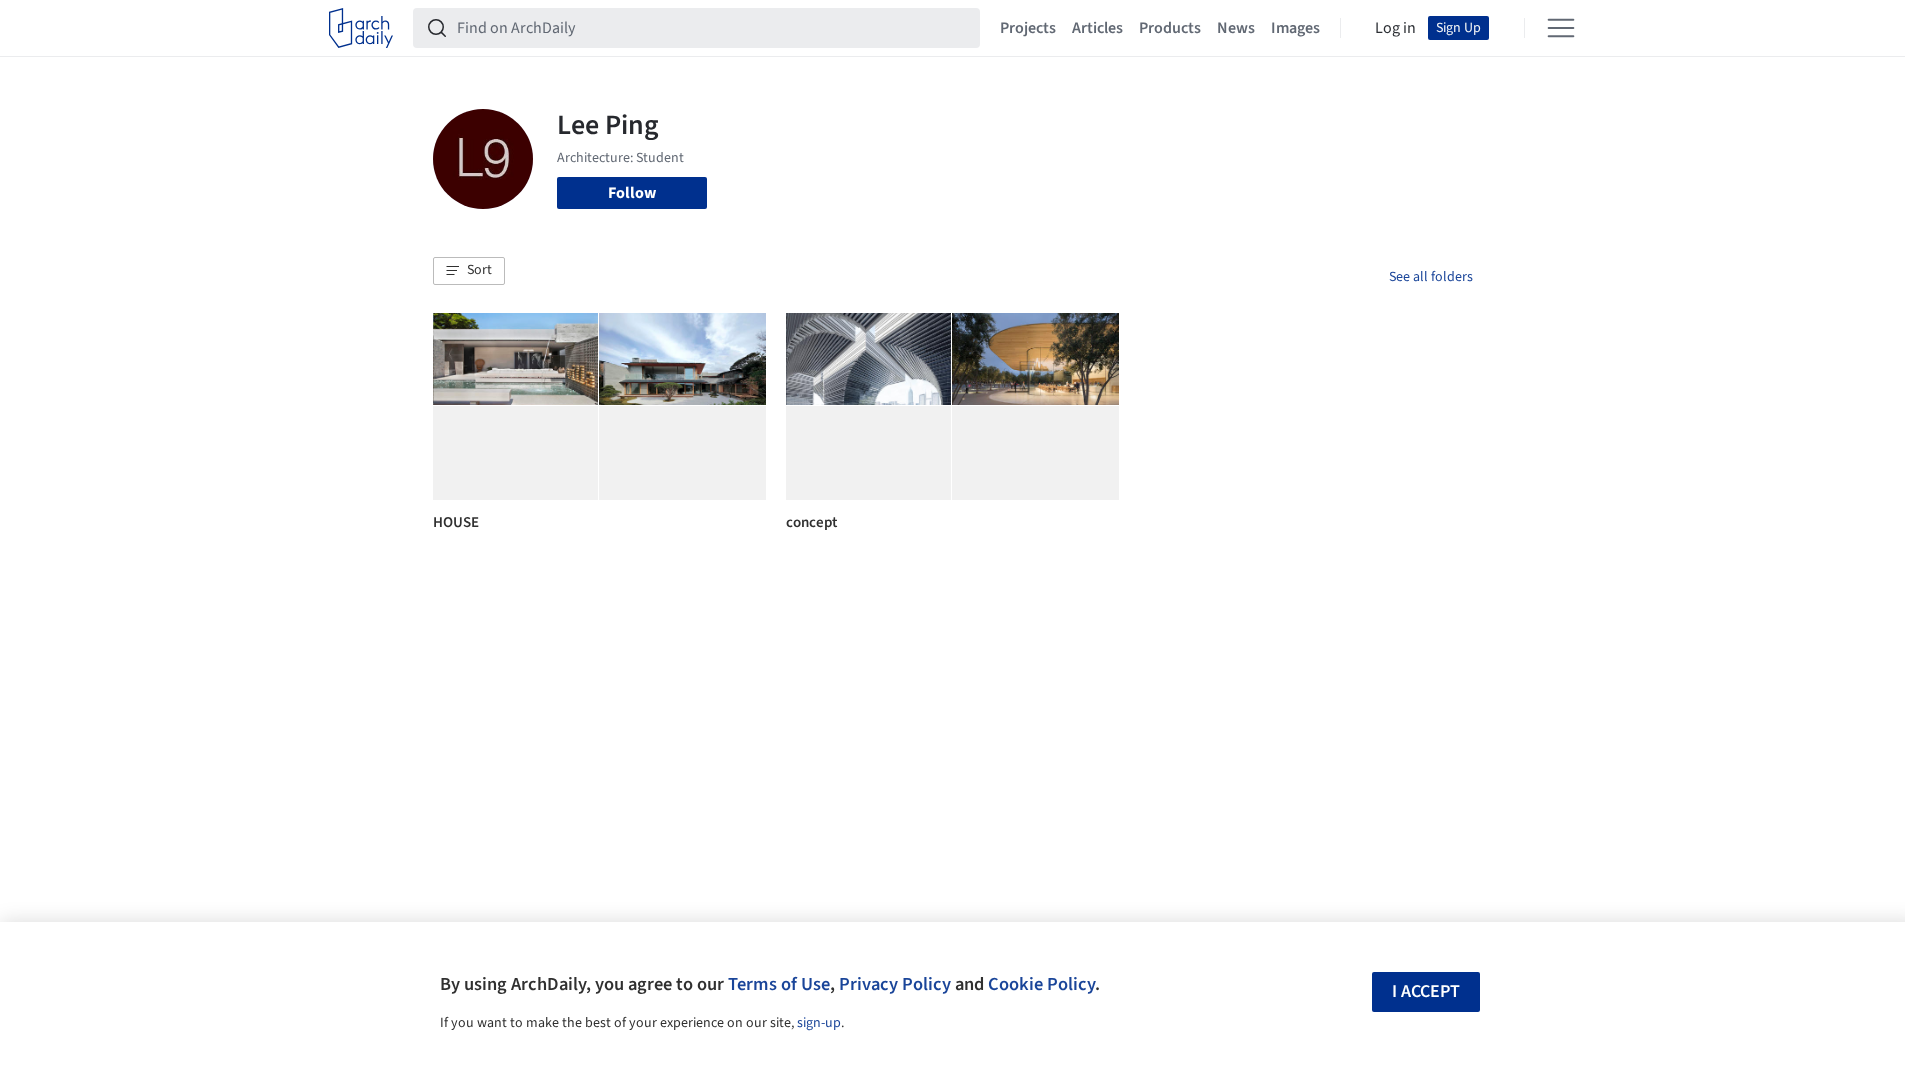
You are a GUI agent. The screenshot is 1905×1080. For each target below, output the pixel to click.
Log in (1395, 28)
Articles (1097, 28)
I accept (1426, 991)
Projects (1028, 28)
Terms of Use (779, 984)
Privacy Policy (895, 984)
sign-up (819, 1023)
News (1236, 28)
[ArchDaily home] (361, 28)
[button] (469, 271)
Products (1170, 28)
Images (1295, 28)
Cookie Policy (1041, 984)
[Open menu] (1561, 28)
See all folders (1431, 277)
